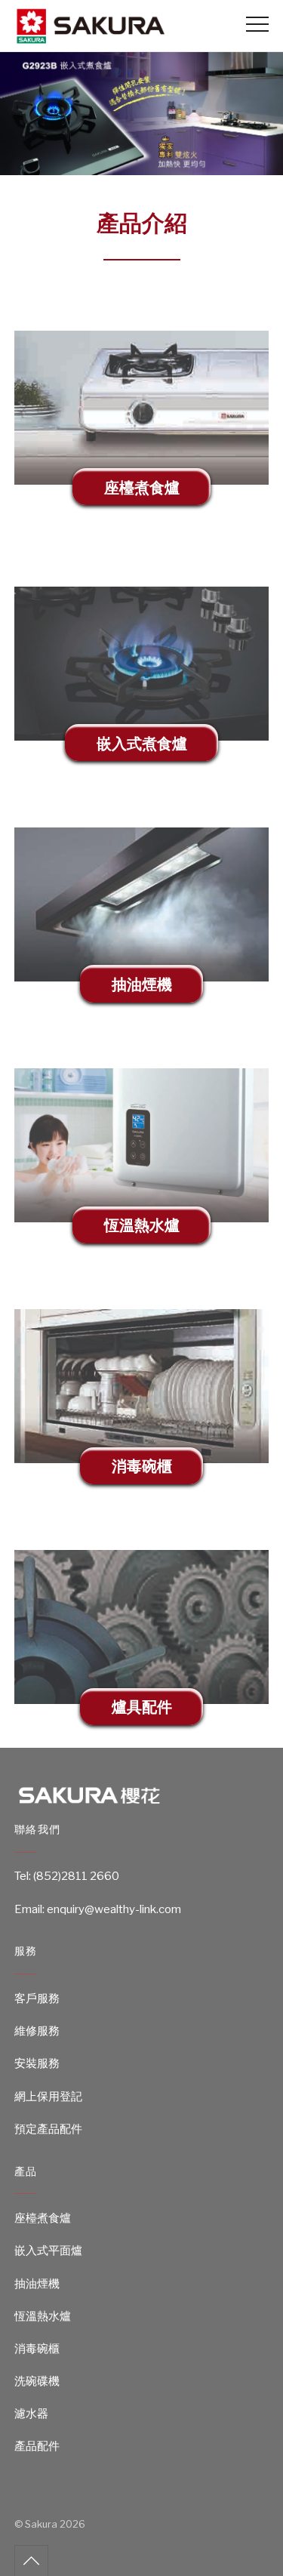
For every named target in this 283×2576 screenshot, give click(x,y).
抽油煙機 (37, 2284)
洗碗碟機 (37, 2381)
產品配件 (37, 2446)
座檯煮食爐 (43, 2218)
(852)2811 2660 (76, 1876)
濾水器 (31, 2414)
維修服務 (37, 2031)
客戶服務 (37, 1998)
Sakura (41, 2524)
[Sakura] (90, 38)
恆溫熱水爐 (43, 2316)
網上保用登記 (48, 2097)
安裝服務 (37, 2063)
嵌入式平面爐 (48, 2251)
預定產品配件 (48, 2129)
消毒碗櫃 (37, 2349)
